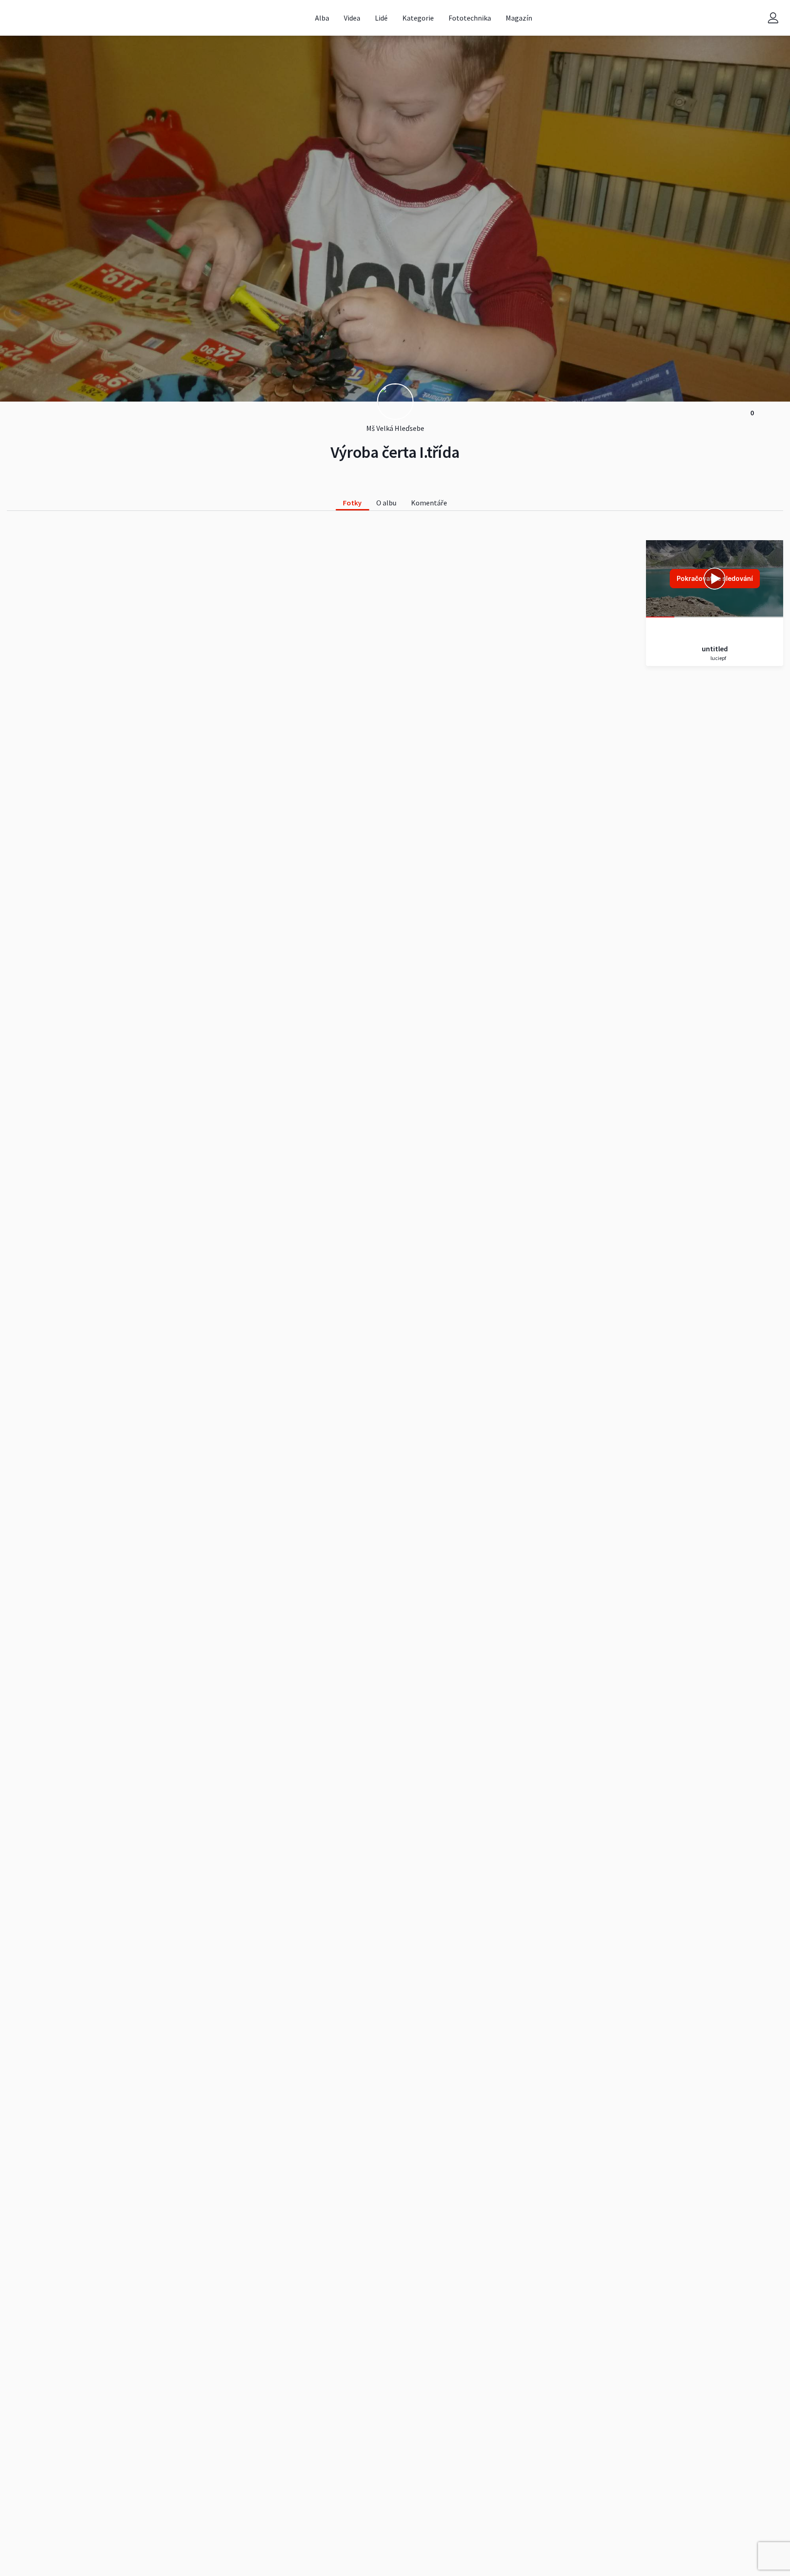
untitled (715, 649)
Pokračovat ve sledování (715, 578)
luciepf (718, 658)
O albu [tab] (386, 503)
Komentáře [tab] (429, 503)
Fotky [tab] (352, 503)
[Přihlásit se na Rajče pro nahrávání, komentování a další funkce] (773, 18)
